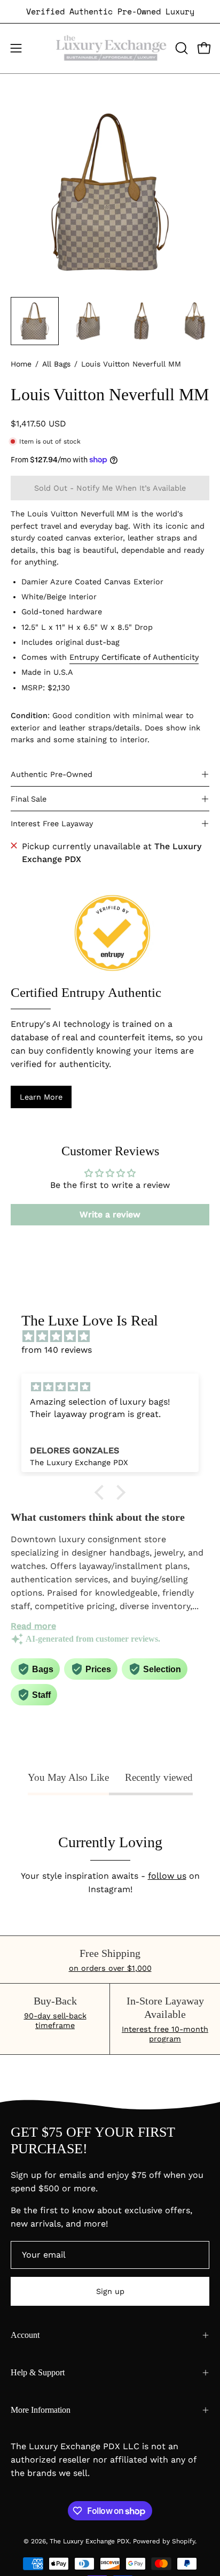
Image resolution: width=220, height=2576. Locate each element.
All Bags (56, 364)
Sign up (110, 2291)
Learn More (41, 1097)
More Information (41, 2410)
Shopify (183, 2541)
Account (25, 2335)
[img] (115, 1336)
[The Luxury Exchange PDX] (110, 48)
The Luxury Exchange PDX (89, 2541)
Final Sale (29, 799)
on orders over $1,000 (110, 1968)
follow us (167, 1876)
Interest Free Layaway (52, 824)
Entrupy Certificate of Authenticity (134, 658)
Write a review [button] (110, 1214)
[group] (110, 12)
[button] (180, 48)
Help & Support (38, 2372)
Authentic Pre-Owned (52, 774)
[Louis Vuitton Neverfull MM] (35, 321)
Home (21, 364)
